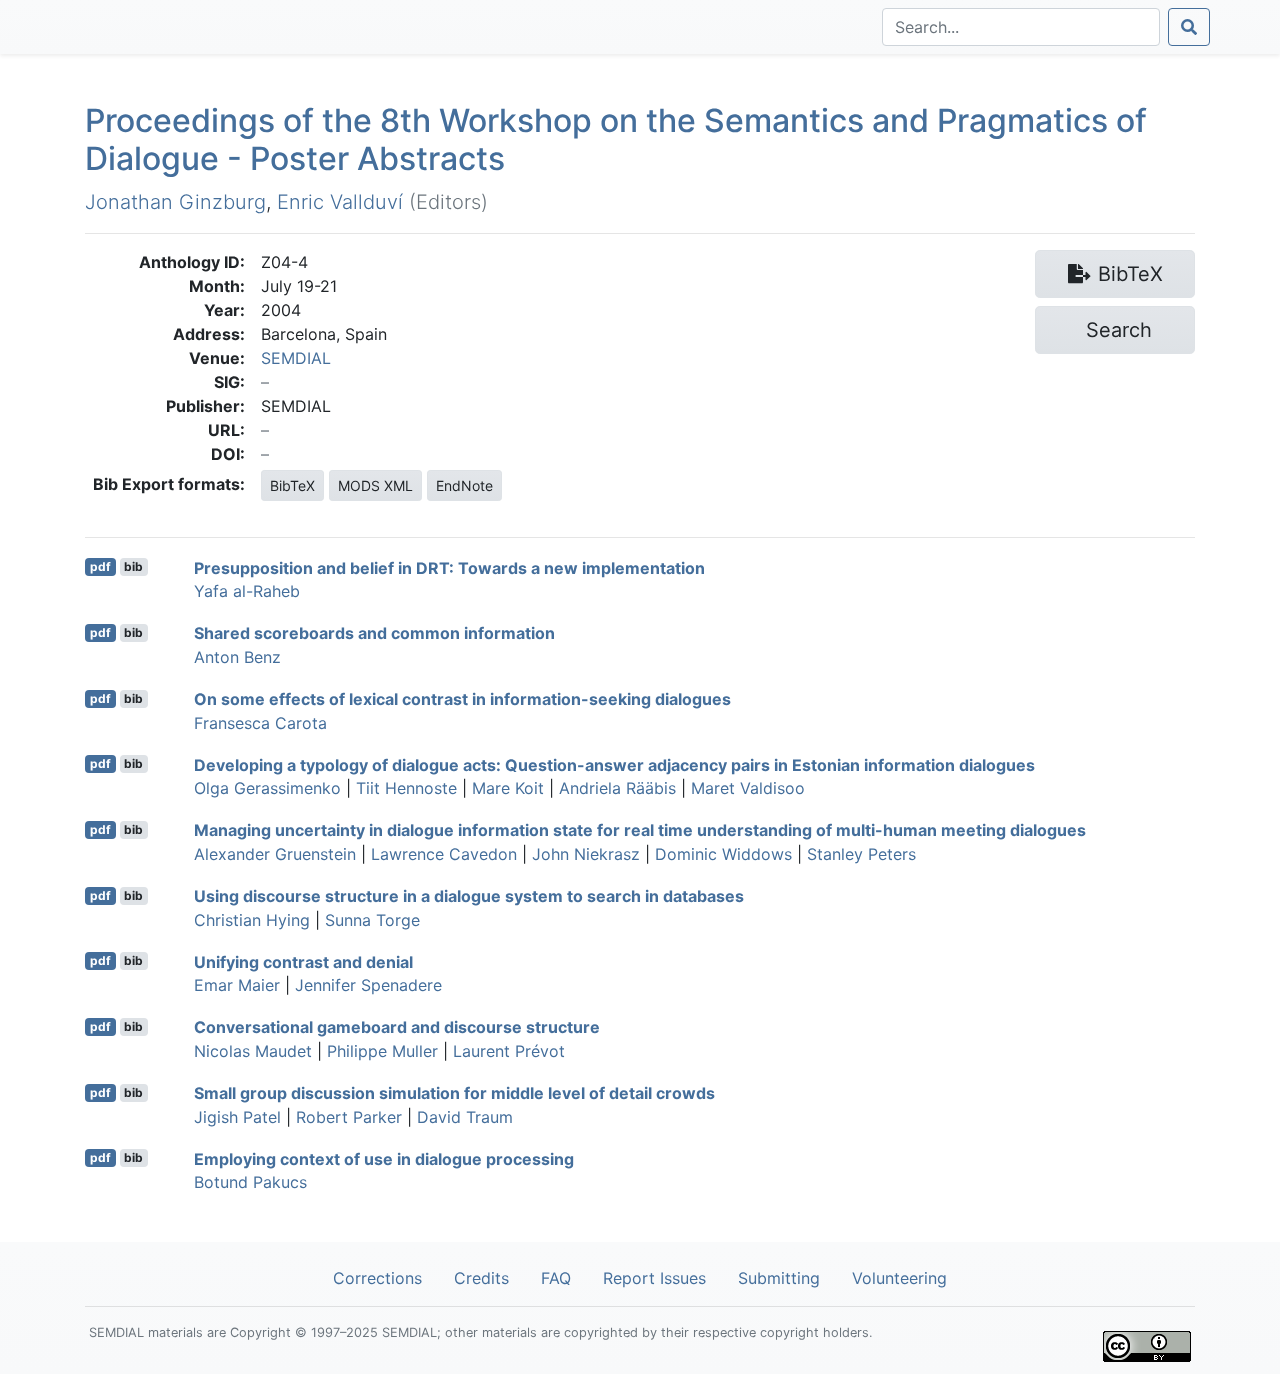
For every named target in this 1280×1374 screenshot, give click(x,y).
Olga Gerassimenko (267, 788)
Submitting (779, 1278)
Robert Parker (349, 1117)
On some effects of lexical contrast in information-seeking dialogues (462, 699)
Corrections (377, 1278)
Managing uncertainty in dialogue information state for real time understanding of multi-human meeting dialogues (640, 830)
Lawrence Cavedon (444, 854)
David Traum (465, 1117)
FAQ (556, 1278)
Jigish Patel (237, 1117)
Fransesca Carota (260, 723)
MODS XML (375, 485)
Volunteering (899, 1278)
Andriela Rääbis (617, 788)
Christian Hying (252, 920)
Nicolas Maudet (253, 1051)
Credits (481, 1278)
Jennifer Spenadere (368, 985)
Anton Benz (237, 657)
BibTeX (292, 485)
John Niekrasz (586, 854)
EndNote (464, 485)
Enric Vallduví (340, 202)
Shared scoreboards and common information (374, 633)
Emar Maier (237, 985)
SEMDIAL (296, 358)
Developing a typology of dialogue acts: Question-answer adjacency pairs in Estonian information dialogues (614, 764)
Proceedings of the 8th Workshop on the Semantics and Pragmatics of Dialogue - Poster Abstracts (616, 139)
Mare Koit (508, 788)
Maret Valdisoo (748, 788)
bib (133, 566)
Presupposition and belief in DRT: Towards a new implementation (449, 567)
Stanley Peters (861, 854)
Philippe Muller (382, 1051)
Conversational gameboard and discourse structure (397, 1027)
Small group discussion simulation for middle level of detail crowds (454, 1093)
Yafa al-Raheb (247, 591)
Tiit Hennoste (406, 788)
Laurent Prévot (509, 1051)
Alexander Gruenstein (275, 854)
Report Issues (654, 1278)
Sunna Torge (372, 920)
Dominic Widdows (723, 854)
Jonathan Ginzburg (175, 202)
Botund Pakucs (250, 1182)
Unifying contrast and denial (303, 961)
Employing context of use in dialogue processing (384, 1158)
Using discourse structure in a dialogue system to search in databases (469, 896)
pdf (100, 566)
